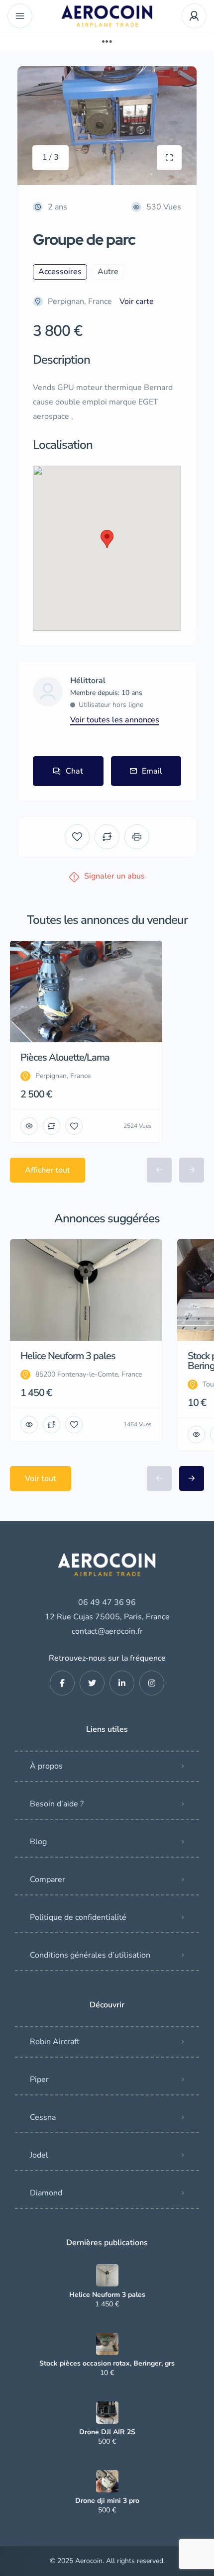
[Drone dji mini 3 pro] (107, 2481)
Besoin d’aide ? (57, 1804)
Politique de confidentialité (78, 1917)
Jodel (39, 2155)
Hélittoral (88, 681)
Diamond (46, 2193)
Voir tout (41, 1479)
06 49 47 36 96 (107, 1602)
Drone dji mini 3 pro (107, 2501)
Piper (39, 2080)
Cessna (43, 2117)
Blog (38, 1842)
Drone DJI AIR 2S (107, 2432)
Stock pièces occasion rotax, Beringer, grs (107, 2364)
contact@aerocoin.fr (107, 1631)
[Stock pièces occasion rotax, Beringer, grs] (107, 2344)
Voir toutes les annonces (115, 720)
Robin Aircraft (55, 2042)
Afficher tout (48, 1170)
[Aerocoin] (107, 16)
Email (152, 771)
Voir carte (137, 301)
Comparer (48, 1880)
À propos (46, 1766)
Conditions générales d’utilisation (90, 1955)
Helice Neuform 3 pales (107, 2295)
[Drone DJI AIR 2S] (107, 2413)
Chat (74, 771)
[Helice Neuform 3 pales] (107, 2275)
